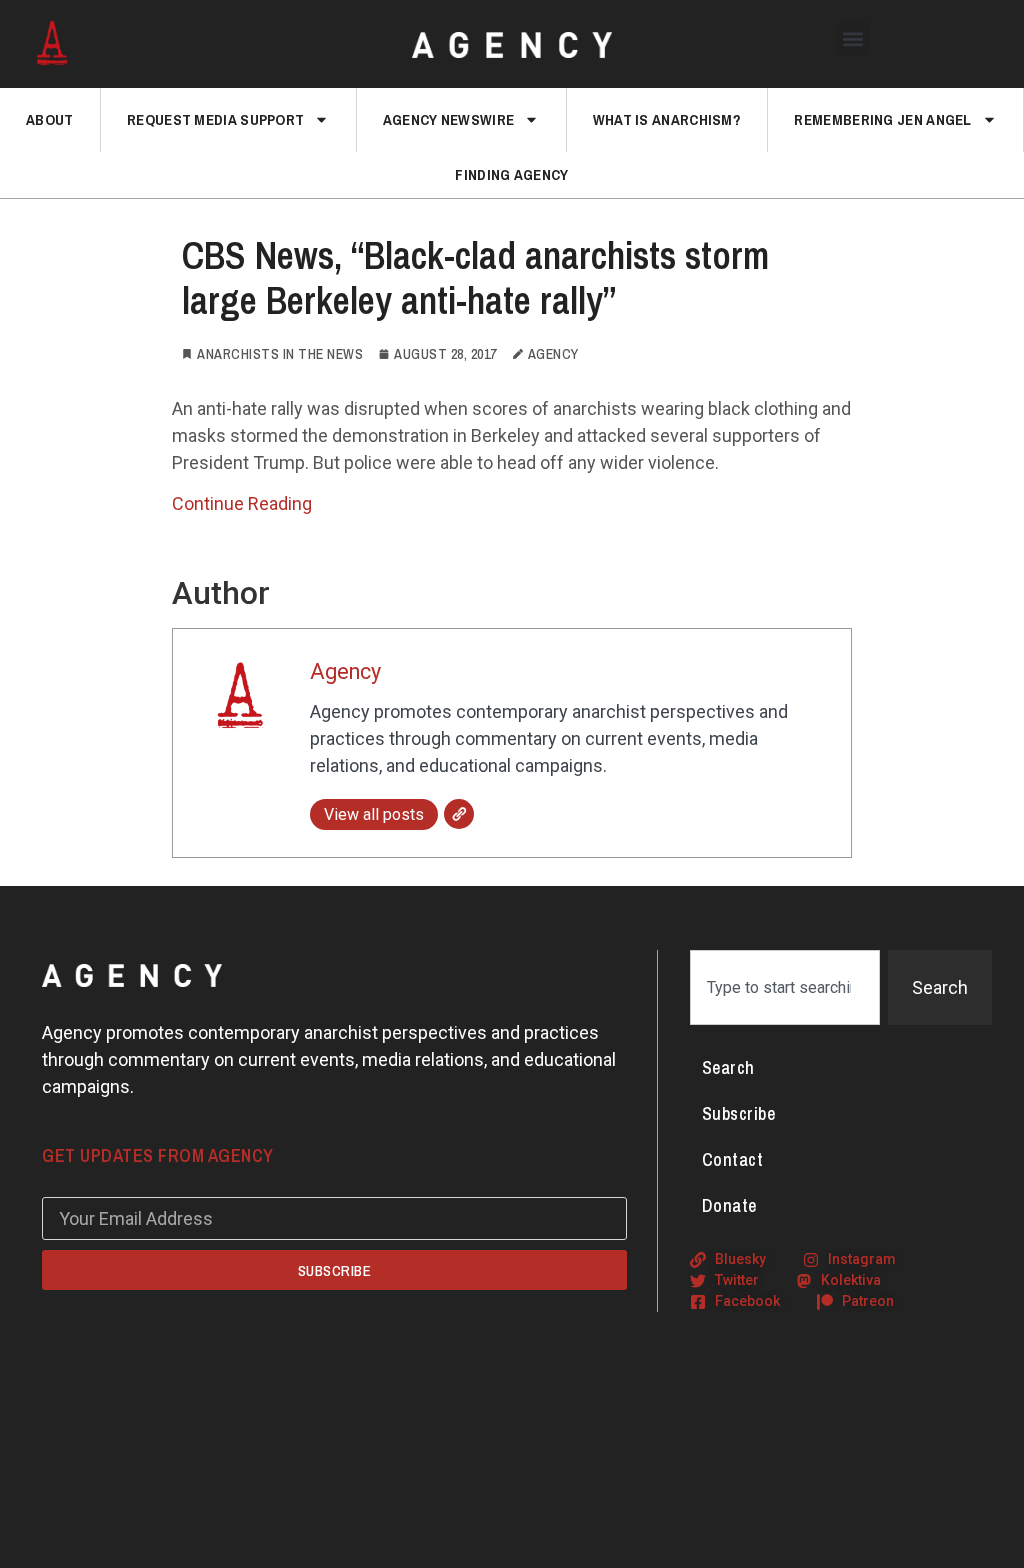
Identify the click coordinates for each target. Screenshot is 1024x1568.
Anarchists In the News (280, 354)
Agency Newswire (449, 119)
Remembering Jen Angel (882, 119)
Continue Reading (242, 503)
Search (728, 1067)
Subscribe (739, 1113)
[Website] (459, 814)
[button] (853, 38)
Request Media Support (215, 119)
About (50, 119)
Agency (345, 671)
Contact (733, 1159)
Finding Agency (511, 174)
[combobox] (785, 987)
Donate (729, 1205)
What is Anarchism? (667, 119)
